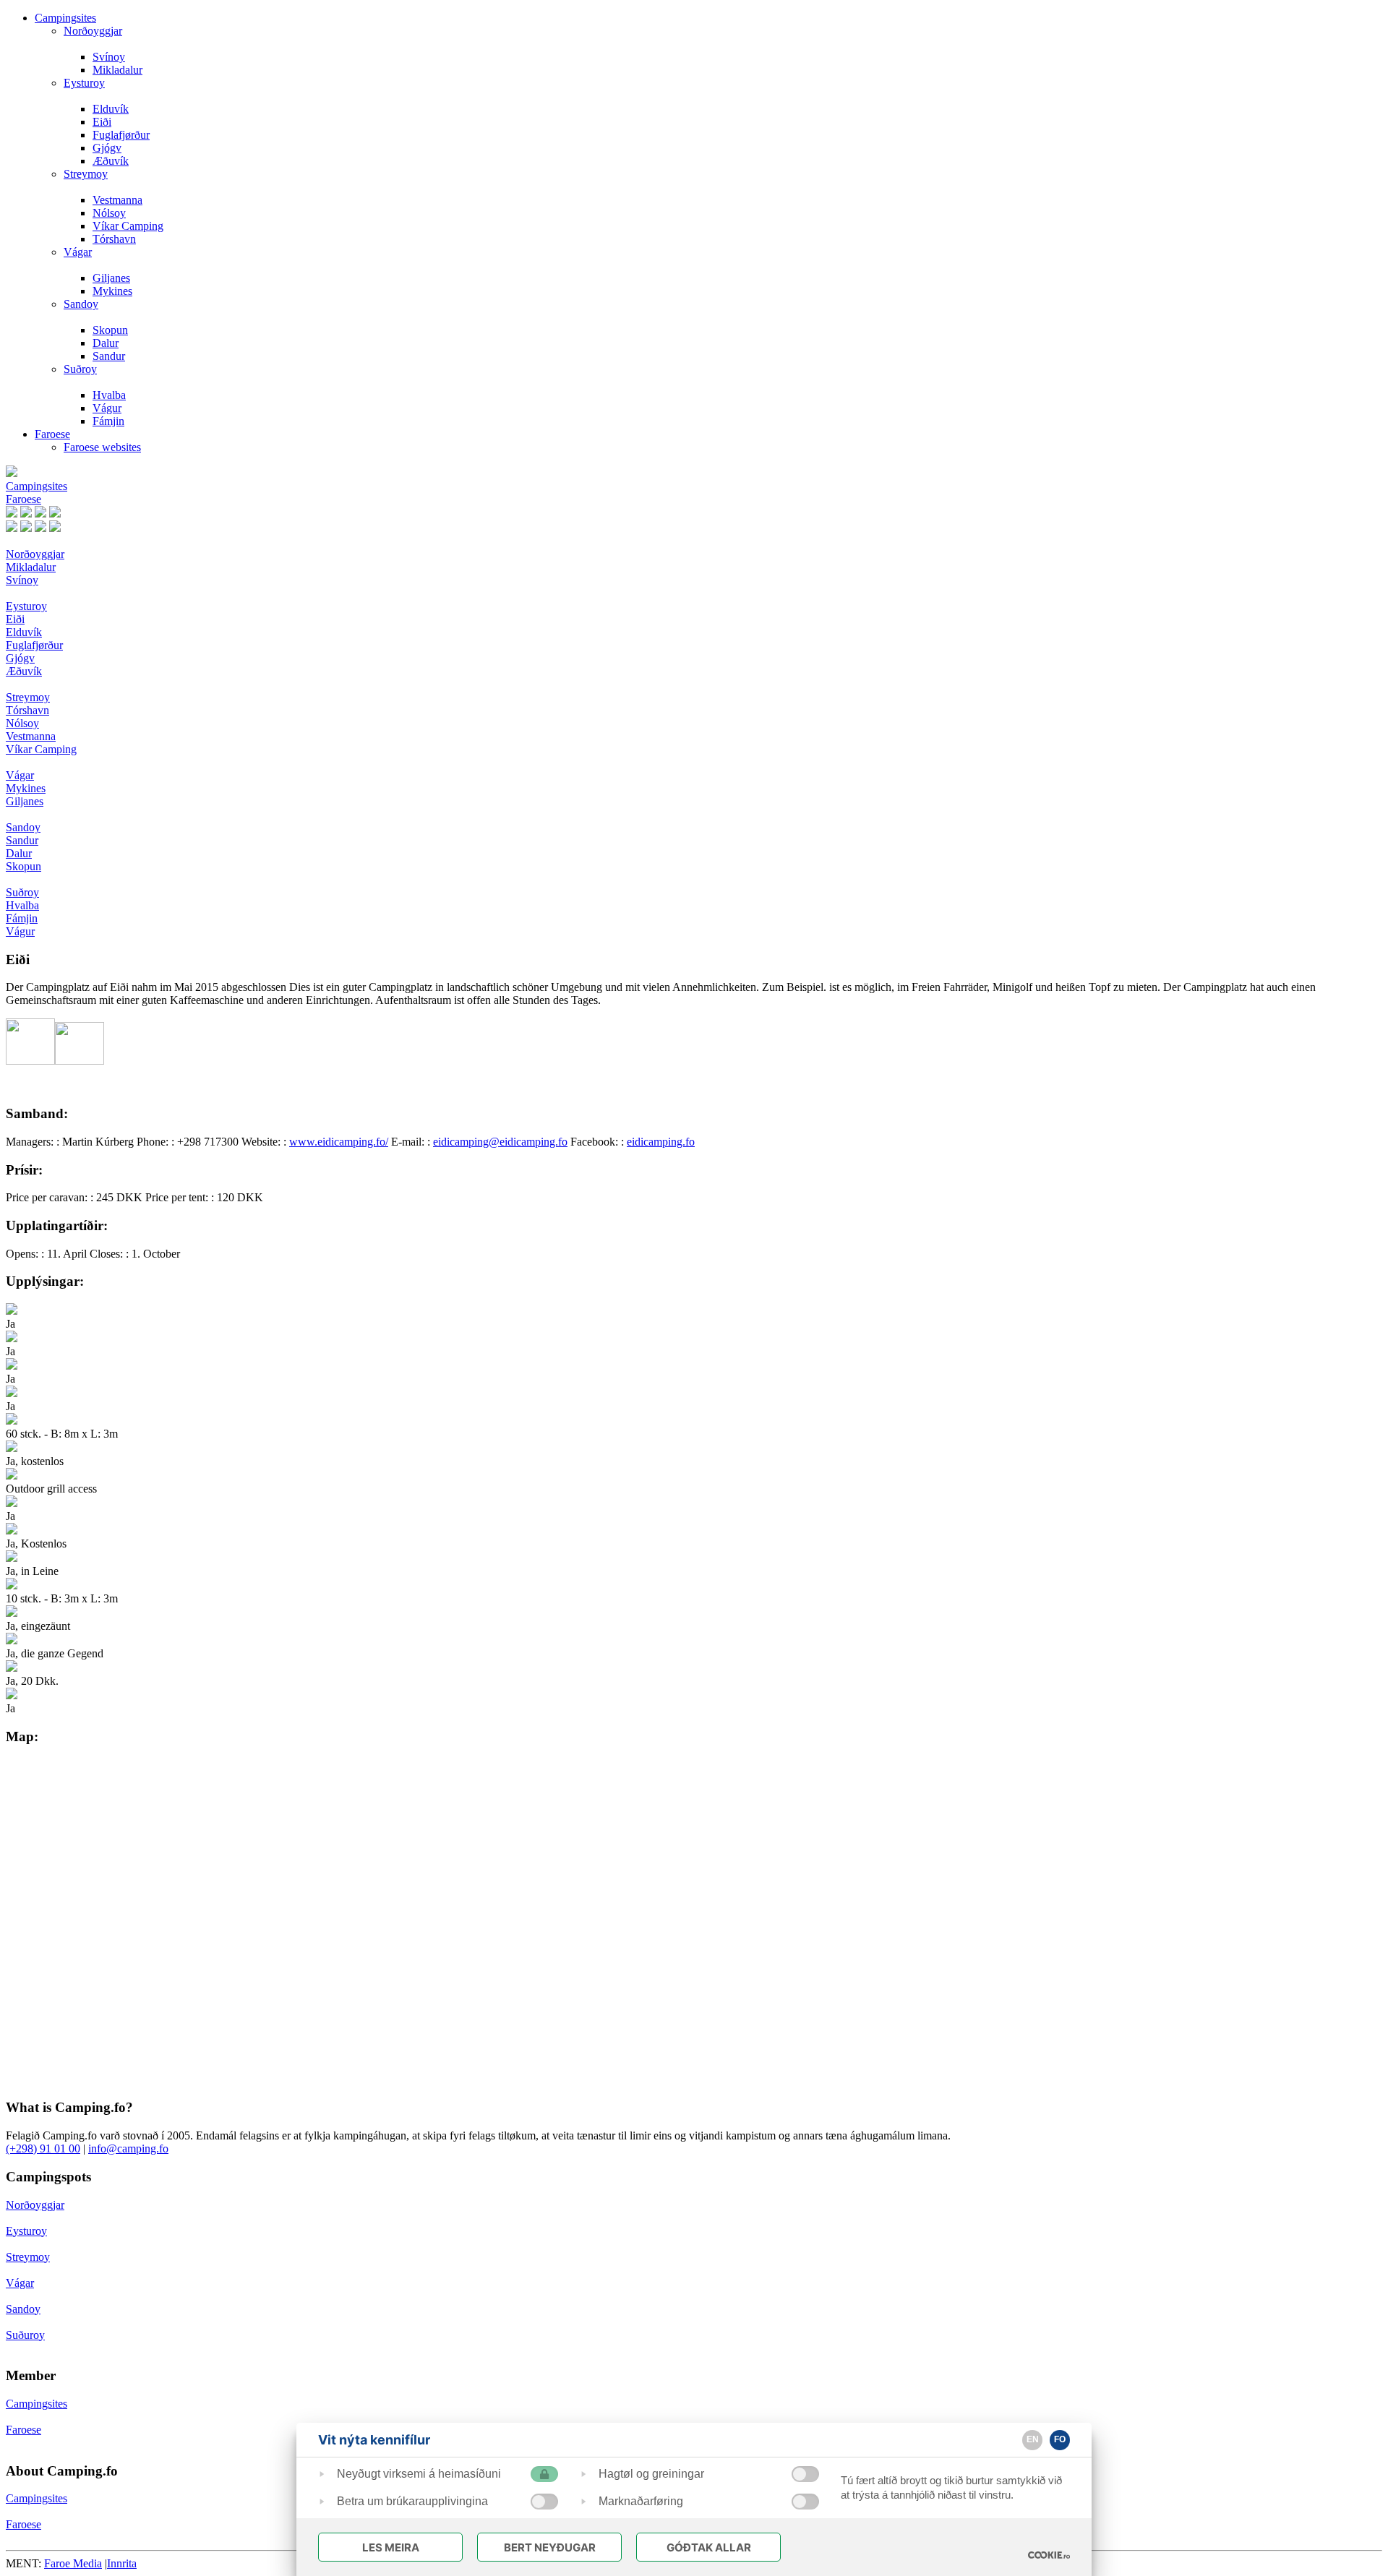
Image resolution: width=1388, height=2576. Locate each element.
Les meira (391, 2547)
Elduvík (111, 109)
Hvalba (109, 395)
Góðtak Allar (709, 2547)
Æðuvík (111, 161)
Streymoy (86, 174)
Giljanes (111, 278)
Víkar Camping (128, 226)
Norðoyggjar (93, 31)
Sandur (109, 356)
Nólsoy (109, 213)
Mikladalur (117, 70)
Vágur (107, 408)
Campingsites (65, 18)
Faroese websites (102, 447)
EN (1033, 2439)
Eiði (102, 122)
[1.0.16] (1049, 2555)
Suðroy (80, 369)
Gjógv (107, 148)
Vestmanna (117, 200)
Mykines (112, 291)
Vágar (78, 252)
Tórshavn (114, 239)
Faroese (52, 434)
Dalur (106, 343)
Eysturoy (84, 83)
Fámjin (108, 421)
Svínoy (109, 57)
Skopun (110, 330)
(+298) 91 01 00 (43, 2148)
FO (1060, 2439)
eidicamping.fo (661, 1142)
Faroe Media (73, 2563)
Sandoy (81, 304)
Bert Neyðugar (550, 2547)
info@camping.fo (128, 2148)
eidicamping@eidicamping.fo (500, 1142)
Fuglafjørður (121, 135)
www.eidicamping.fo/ (339, 1142)
